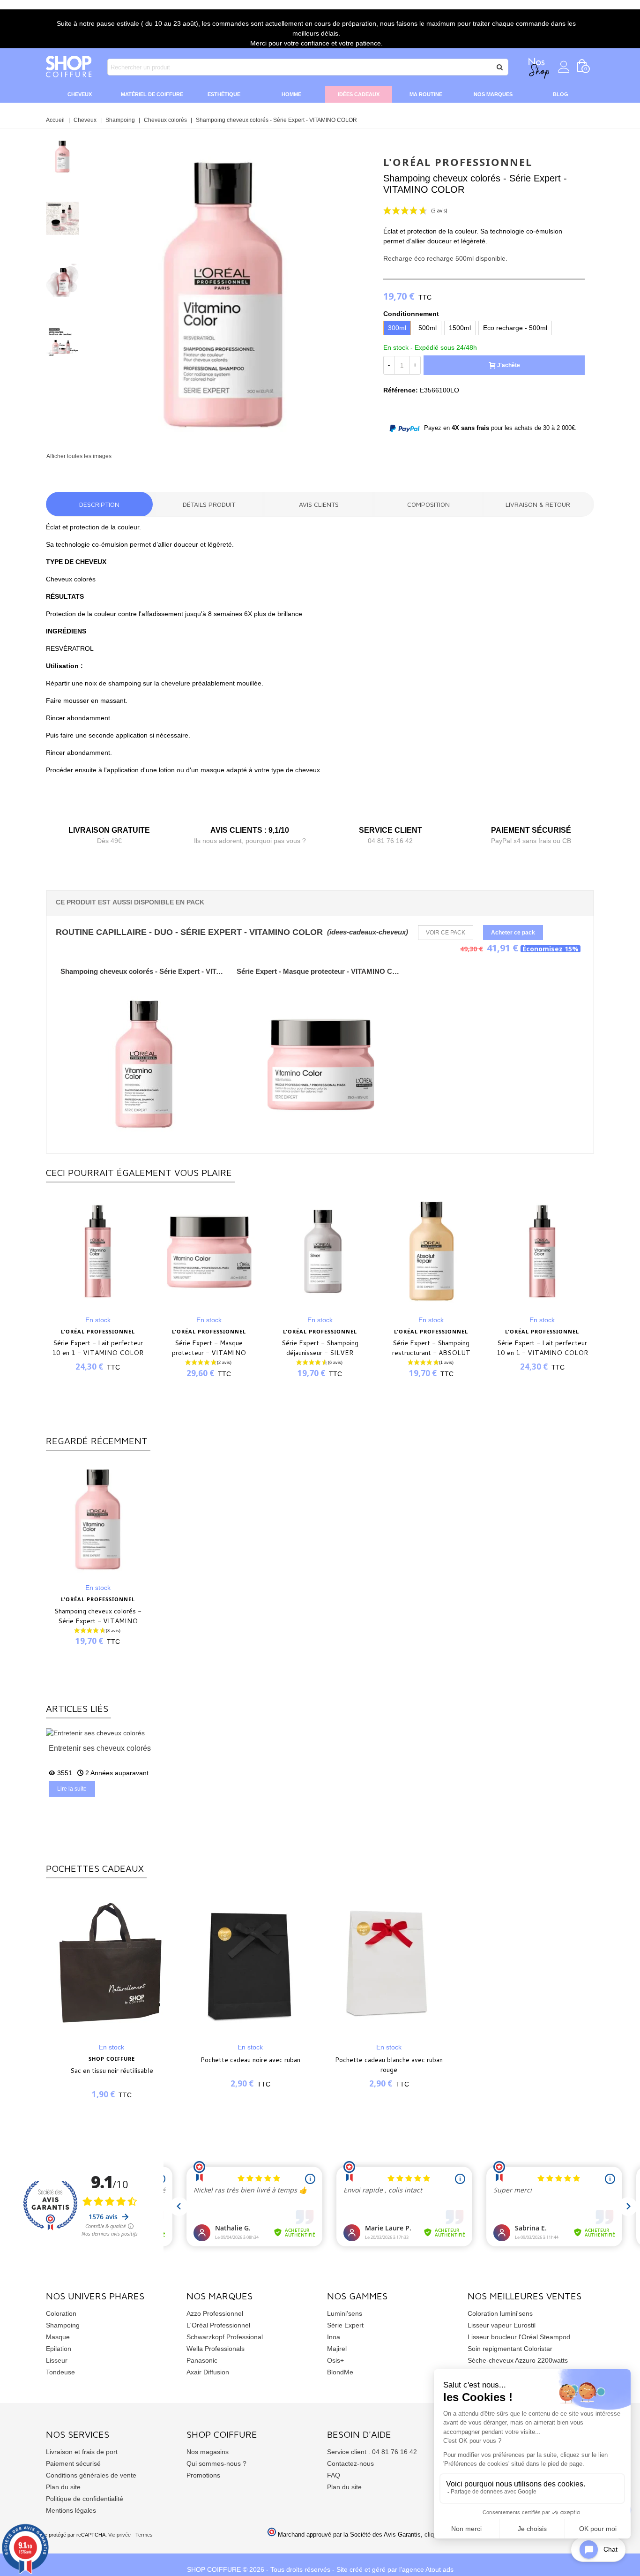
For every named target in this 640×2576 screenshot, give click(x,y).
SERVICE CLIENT (391, 830)
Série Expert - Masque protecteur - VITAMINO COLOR (320, 971)
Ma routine (426, 94)
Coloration (61, 2313)
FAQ (334, 2475)
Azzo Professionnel (215, 2313)
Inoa (334, 2337)
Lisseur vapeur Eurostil (502, 2325)
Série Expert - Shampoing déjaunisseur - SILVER (209, 1348)
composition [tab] (428, 504)
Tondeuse (60, 2372)
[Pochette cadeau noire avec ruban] (250, 1963)
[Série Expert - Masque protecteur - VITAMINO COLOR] (98, 1251)
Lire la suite (72, 1789)
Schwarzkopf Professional (225, 2337)
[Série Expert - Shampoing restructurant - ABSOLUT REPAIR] (320, 1251)
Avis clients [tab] (319, 504)
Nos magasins (208, 2452)
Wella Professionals (216, 2349)
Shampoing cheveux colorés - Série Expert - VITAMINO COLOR (144, 971)
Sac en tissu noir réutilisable (112, 2071)
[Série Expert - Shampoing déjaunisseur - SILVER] (209, 1251)
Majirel (337, 2349)
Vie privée (119, 2535)
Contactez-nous (350, 2463)
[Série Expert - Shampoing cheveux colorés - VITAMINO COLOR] (223, 445)
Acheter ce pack (513, 933)
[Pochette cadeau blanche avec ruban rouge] (389, 1963)
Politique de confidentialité (85, 2499)
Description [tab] (99, 504)
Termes (144, 2535)
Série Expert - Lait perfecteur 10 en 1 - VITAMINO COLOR (431, 1348)
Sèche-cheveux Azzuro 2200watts (518, 2360)
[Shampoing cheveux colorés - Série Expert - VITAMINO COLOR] (98, 1519)
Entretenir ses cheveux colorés (100, 1748)
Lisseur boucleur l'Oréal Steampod (519, 2337)
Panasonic (202, 2360)
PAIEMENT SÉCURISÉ (531, 830)
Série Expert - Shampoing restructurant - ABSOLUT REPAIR (320, 1353)
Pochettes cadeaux (95, 1868)
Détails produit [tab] (209, 504)
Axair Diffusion (208, 2372)
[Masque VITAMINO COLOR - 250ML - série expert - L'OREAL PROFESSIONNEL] (320, 1064)
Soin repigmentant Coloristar (510, 2349)
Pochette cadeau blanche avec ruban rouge (389, 2065)
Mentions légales (71, 2510)
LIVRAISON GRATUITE (109, 830)
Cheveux (80, 94)
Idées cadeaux (359, 94)
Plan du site (63, 2487)
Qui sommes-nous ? (216, 2463)
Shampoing (63, 2325)
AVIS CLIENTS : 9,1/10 (250, 830)
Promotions (203, 2475)
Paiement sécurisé (73, 2463)
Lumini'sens (345, 2313)
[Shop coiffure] (69, 67)
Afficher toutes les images (79, 456)
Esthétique (224, 94)
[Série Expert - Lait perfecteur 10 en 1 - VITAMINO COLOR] (431, 1251)
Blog (561, 94)
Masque (58, 2337)
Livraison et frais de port (82, 2452)
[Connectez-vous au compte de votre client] (564, 67)
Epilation (59, 2349)
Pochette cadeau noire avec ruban (250, 2060)
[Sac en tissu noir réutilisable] (112, 1963)
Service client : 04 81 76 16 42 (372, 2452)
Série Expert (345, 2325)
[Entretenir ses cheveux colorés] (95, 1732)
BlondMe (340, 2372)
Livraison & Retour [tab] (538, 504)
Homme (291, 94)
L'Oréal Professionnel (218, 2325)
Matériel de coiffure (152, 94)
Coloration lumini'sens (500, 2313)
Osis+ (335, 2360)
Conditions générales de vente (91, 2475)
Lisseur (57, 2360)
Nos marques (493, 94)
